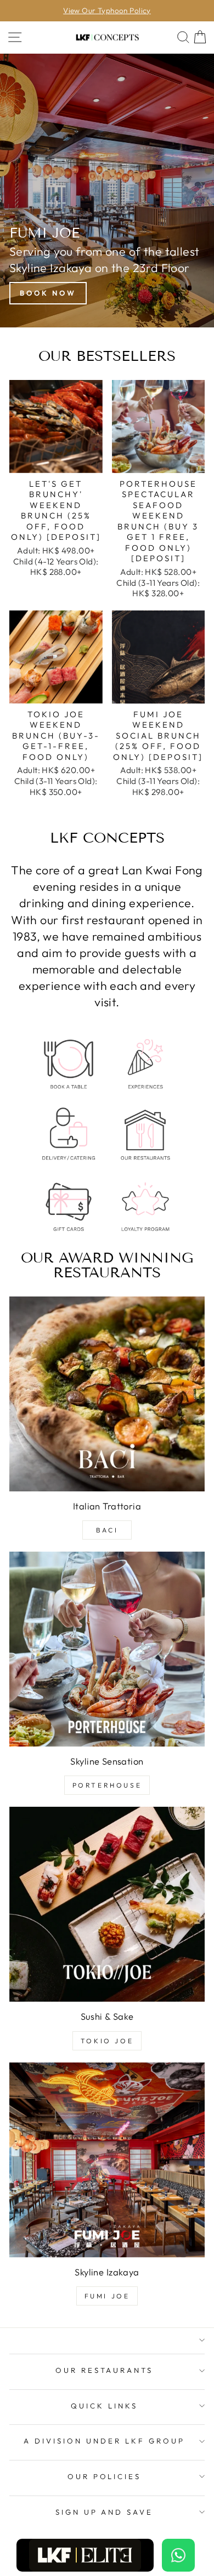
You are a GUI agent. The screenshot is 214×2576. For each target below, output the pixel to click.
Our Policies (105, 2476)
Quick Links (104, 2406)
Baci (107, 1530)
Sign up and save (105, 2512)
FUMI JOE (107, 2296)
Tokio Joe (107, 2041)
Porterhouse (107, 1785)
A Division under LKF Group (104, 2441)
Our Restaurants (105, 2370)
